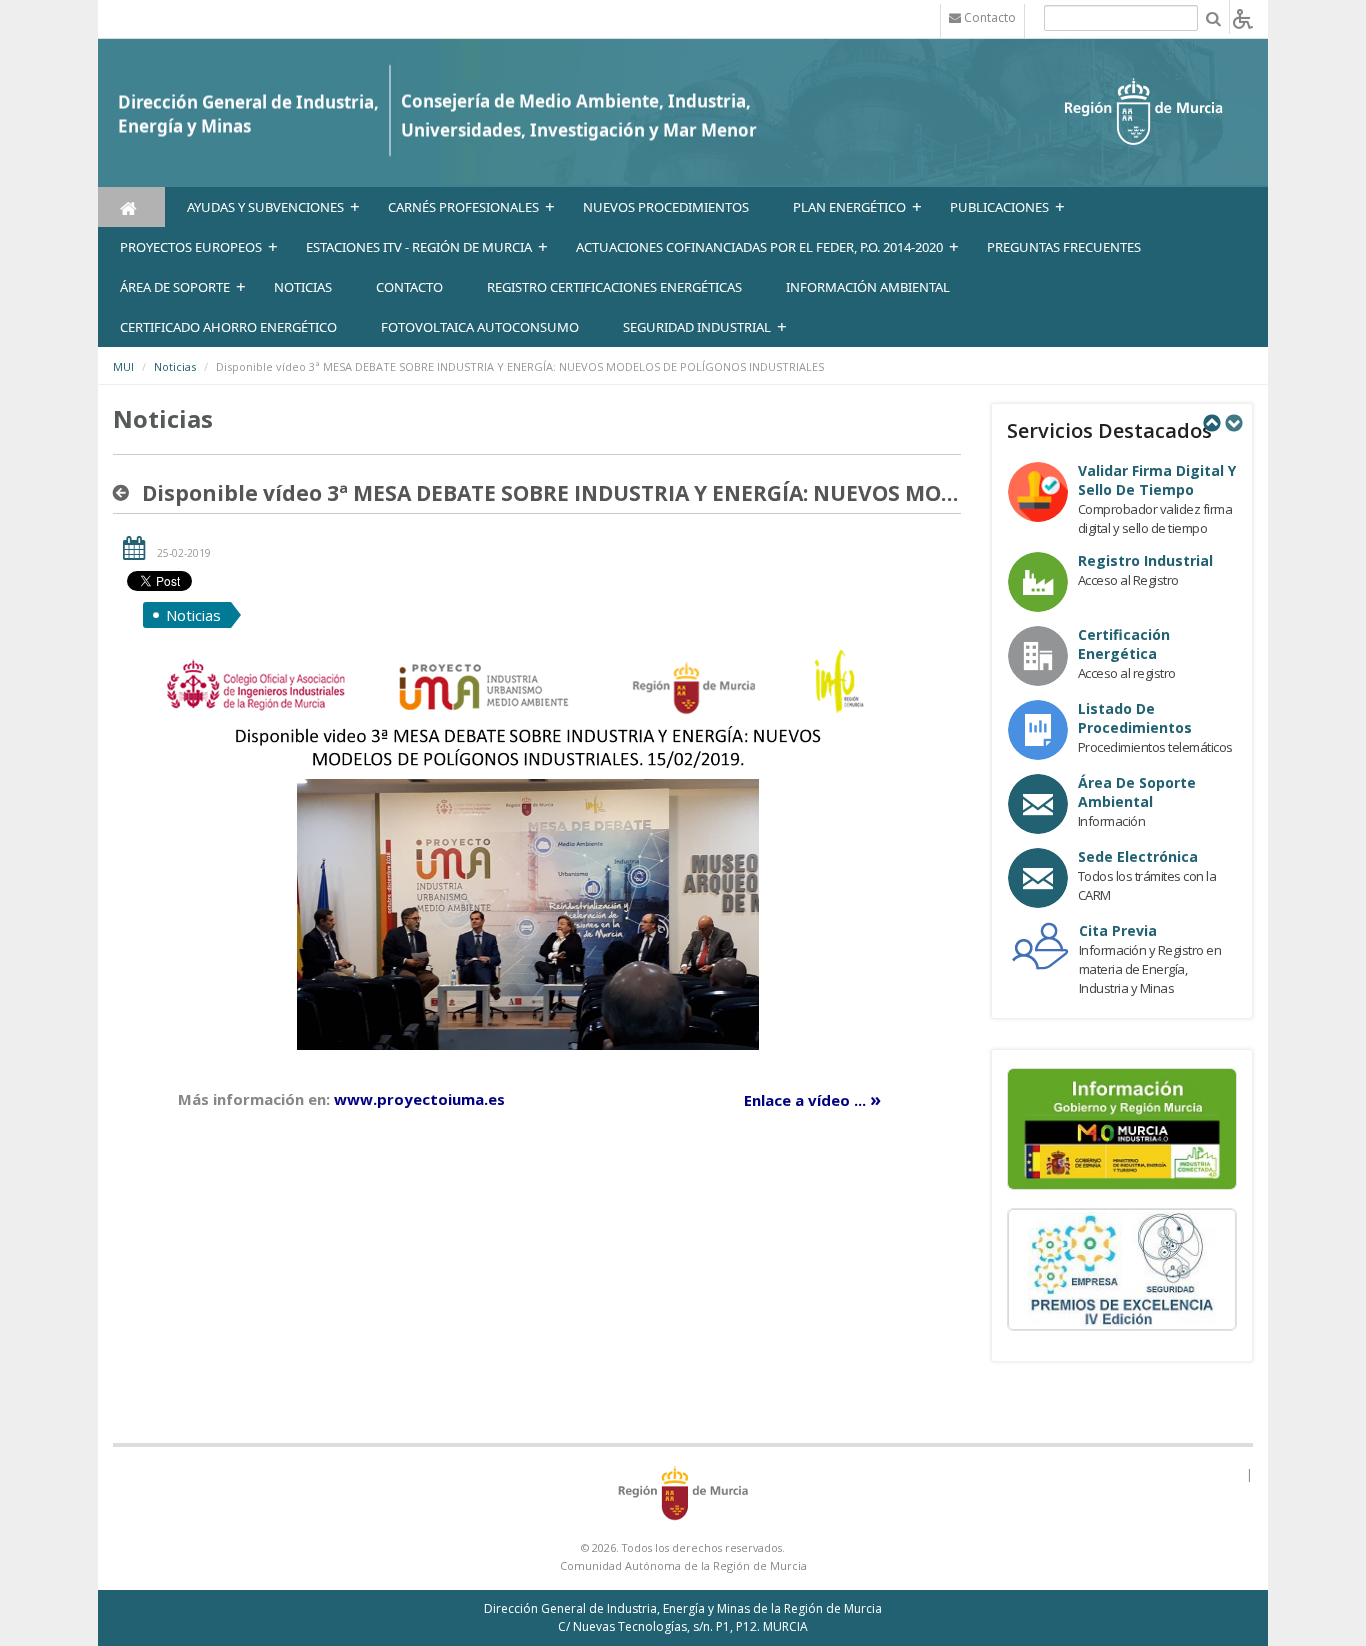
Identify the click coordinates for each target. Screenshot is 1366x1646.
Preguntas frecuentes (1064, 247)
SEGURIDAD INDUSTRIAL (697, 327)
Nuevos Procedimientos (666, 207)
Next (1233, 423)
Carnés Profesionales (463, 207)
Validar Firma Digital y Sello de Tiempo (1157, 480)
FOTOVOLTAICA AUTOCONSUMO (480, 327)
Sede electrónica (1138, 856)
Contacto (409, 287)
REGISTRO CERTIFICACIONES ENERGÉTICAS (614, 287)
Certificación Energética (1124, 644)
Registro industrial (1145, 560)
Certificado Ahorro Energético (228, 327)
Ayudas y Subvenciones (265, 207)
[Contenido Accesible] (1243, 17)
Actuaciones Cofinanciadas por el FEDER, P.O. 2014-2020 (759, 247)
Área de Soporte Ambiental (1137, 792)
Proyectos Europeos (191, 247)
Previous (1211, 423)
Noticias (175, 366)
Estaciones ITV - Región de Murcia (419, 247)
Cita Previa (1118, 930)
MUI (123, 366)
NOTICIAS (303, 287)
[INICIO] (131, 207)
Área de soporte (175, 287)
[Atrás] (125, 493)
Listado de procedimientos (1135, 718)
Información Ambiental (868, 287)
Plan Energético (849, 207)
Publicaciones (999, 207)
